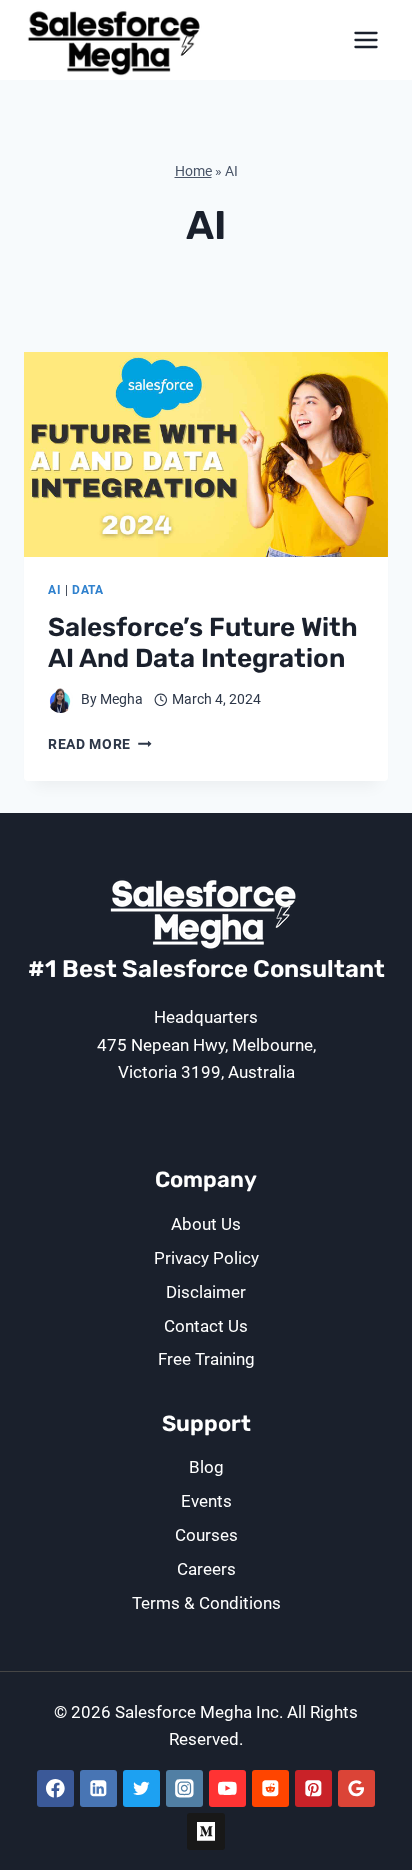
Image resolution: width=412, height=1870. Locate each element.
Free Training (206, 1359)
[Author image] (60, 700)
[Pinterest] (313, 1788)
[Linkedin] (98, 1788)
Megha (121, 699)
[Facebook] (55, 1788)
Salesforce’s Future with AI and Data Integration (203, 643)
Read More (100, 744)
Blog (206, 1467)
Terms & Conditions (206, 1603)
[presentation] (206, 454)
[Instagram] (184, 1788)
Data (87, 590)
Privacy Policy (206, 1258)
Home (193, 171)
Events (206, 1501)
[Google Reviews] (356, 1788)
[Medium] (205, 1831)
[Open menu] (365, 39)
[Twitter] (141, 1788)
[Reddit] (270, 1788)
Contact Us (206, 1326)
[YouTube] (227, 1788)
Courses (206, 1535)
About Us (206, 1224)
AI (54, 590)
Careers (206, 1569)
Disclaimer (206, 1292)
